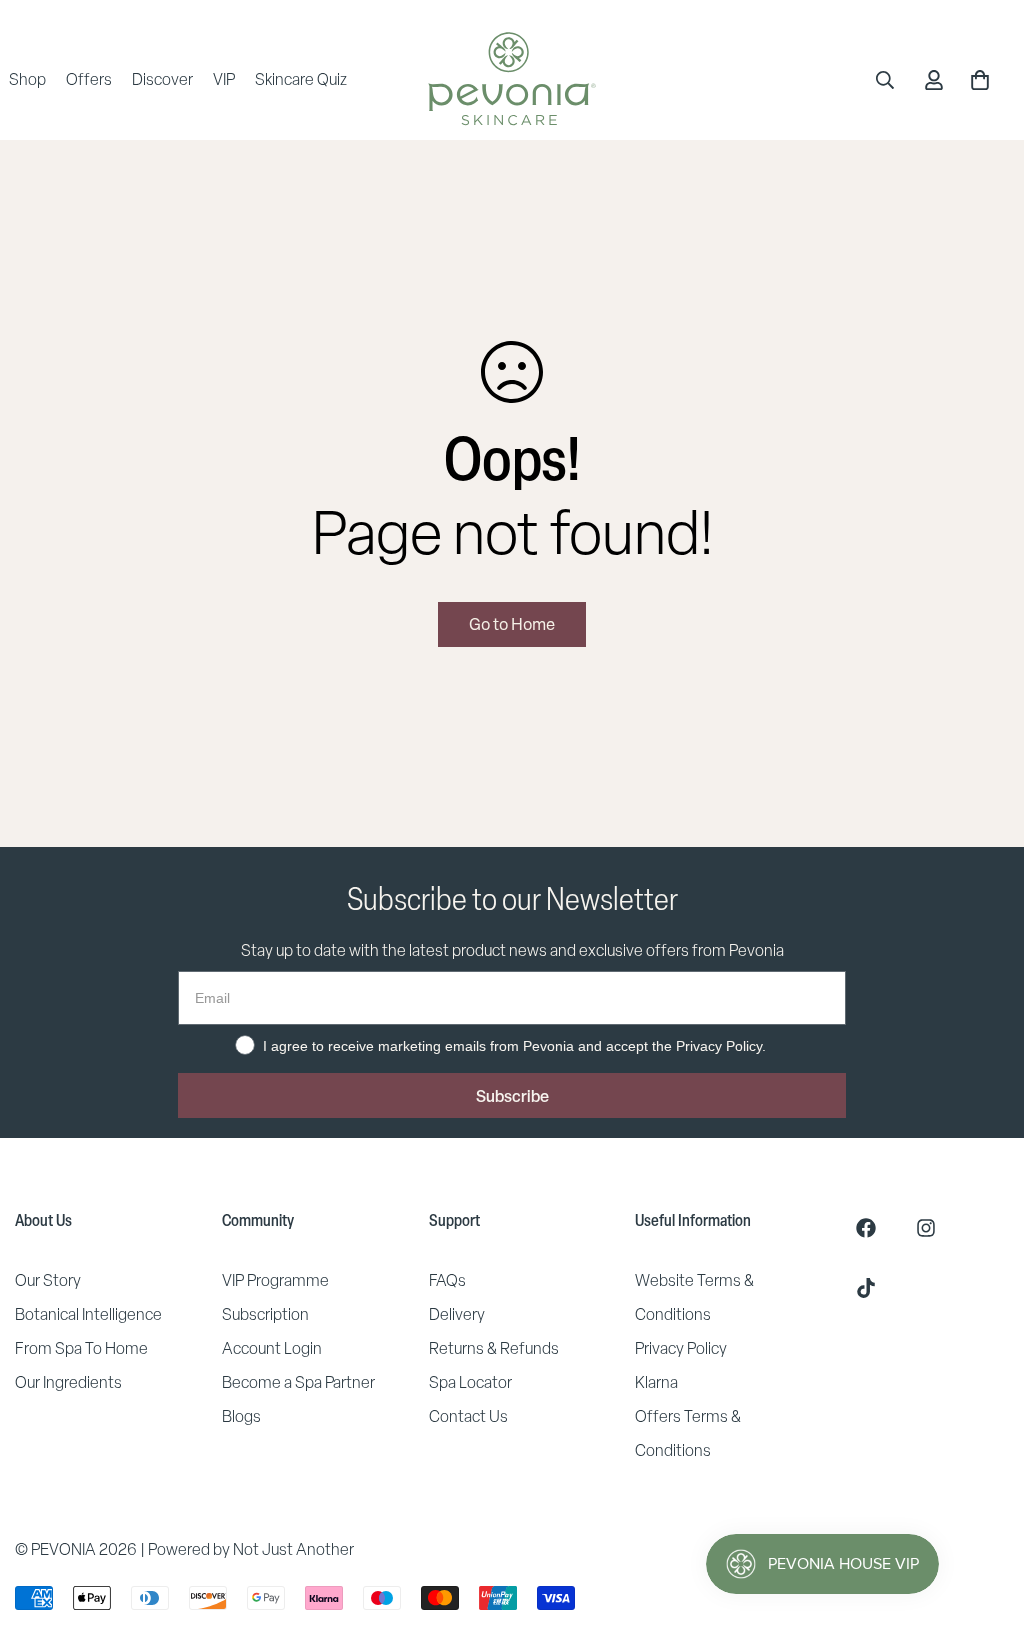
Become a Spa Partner (298, 1382)
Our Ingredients (68, 1382)
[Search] (885, 80)
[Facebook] (866, 1228)
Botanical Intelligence (88, 1314)
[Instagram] (926, 1228)
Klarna (656, 1382)
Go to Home (512, 624)
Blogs (241, 1416)
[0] (980, 80)
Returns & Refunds (494, 1348)
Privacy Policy (681, 1348)
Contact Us (468, 1416)
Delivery (457, 1314)
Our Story (48, 1280)
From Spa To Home (81, 1348)
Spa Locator (470, 1382)
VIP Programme (275, 1280)
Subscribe (512, 1096)
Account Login (272, 1348)
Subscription (265, 1314)
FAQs (447, 1280)
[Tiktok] (866, 1288)
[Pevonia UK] (512, 80)
